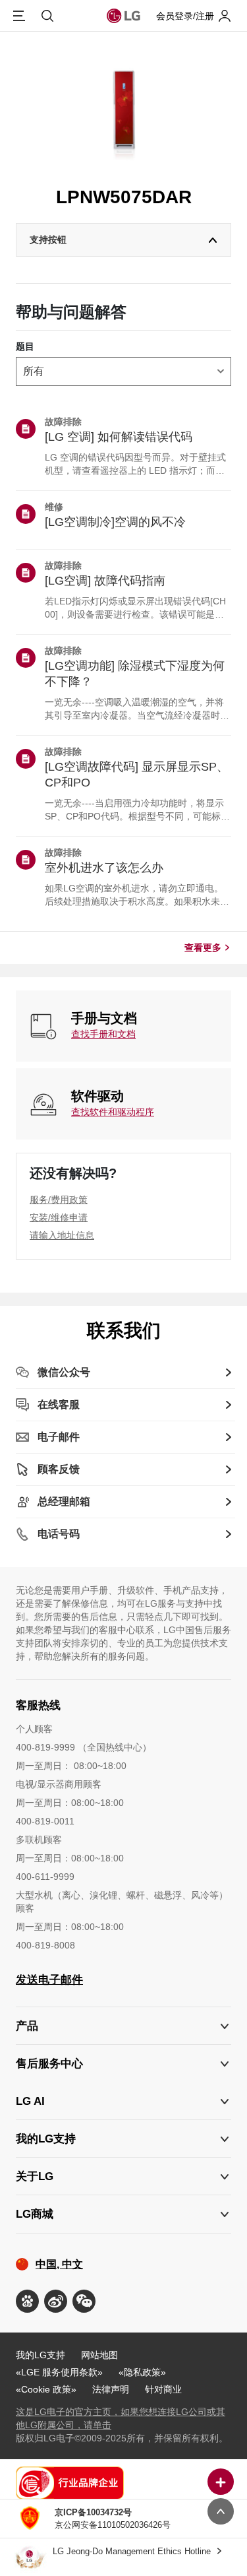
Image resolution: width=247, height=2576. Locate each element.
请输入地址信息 (62, 1235)
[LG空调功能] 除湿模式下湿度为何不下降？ (135, 674)
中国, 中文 (59, 2264)
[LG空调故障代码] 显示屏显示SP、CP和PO (137, 775)
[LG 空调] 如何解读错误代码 (119, 437)
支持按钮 (48, 240)
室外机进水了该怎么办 (104, 868)
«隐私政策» (142, 2372)
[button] (123, 2064)
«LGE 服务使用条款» (59, 2372)
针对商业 (163, 2389)
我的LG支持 (41, 2355)
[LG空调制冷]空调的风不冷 (115, 522)
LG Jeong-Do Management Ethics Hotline (133, 2551)
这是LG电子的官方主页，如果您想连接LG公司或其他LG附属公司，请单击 (121, 2418)
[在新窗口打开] (27, 2301)
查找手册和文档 (103, 1034)
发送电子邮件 (49, 1980)
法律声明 (111, 2389)
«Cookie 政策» (46, 2389)
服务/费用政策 (59, 1200)
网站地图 (99, 2355)
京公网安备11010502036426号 (113, 2519)
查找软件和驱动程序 (113, 1112)
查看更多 (203, 948)
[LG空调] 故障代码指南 (105, 581)
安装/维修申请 (59, 1217)
